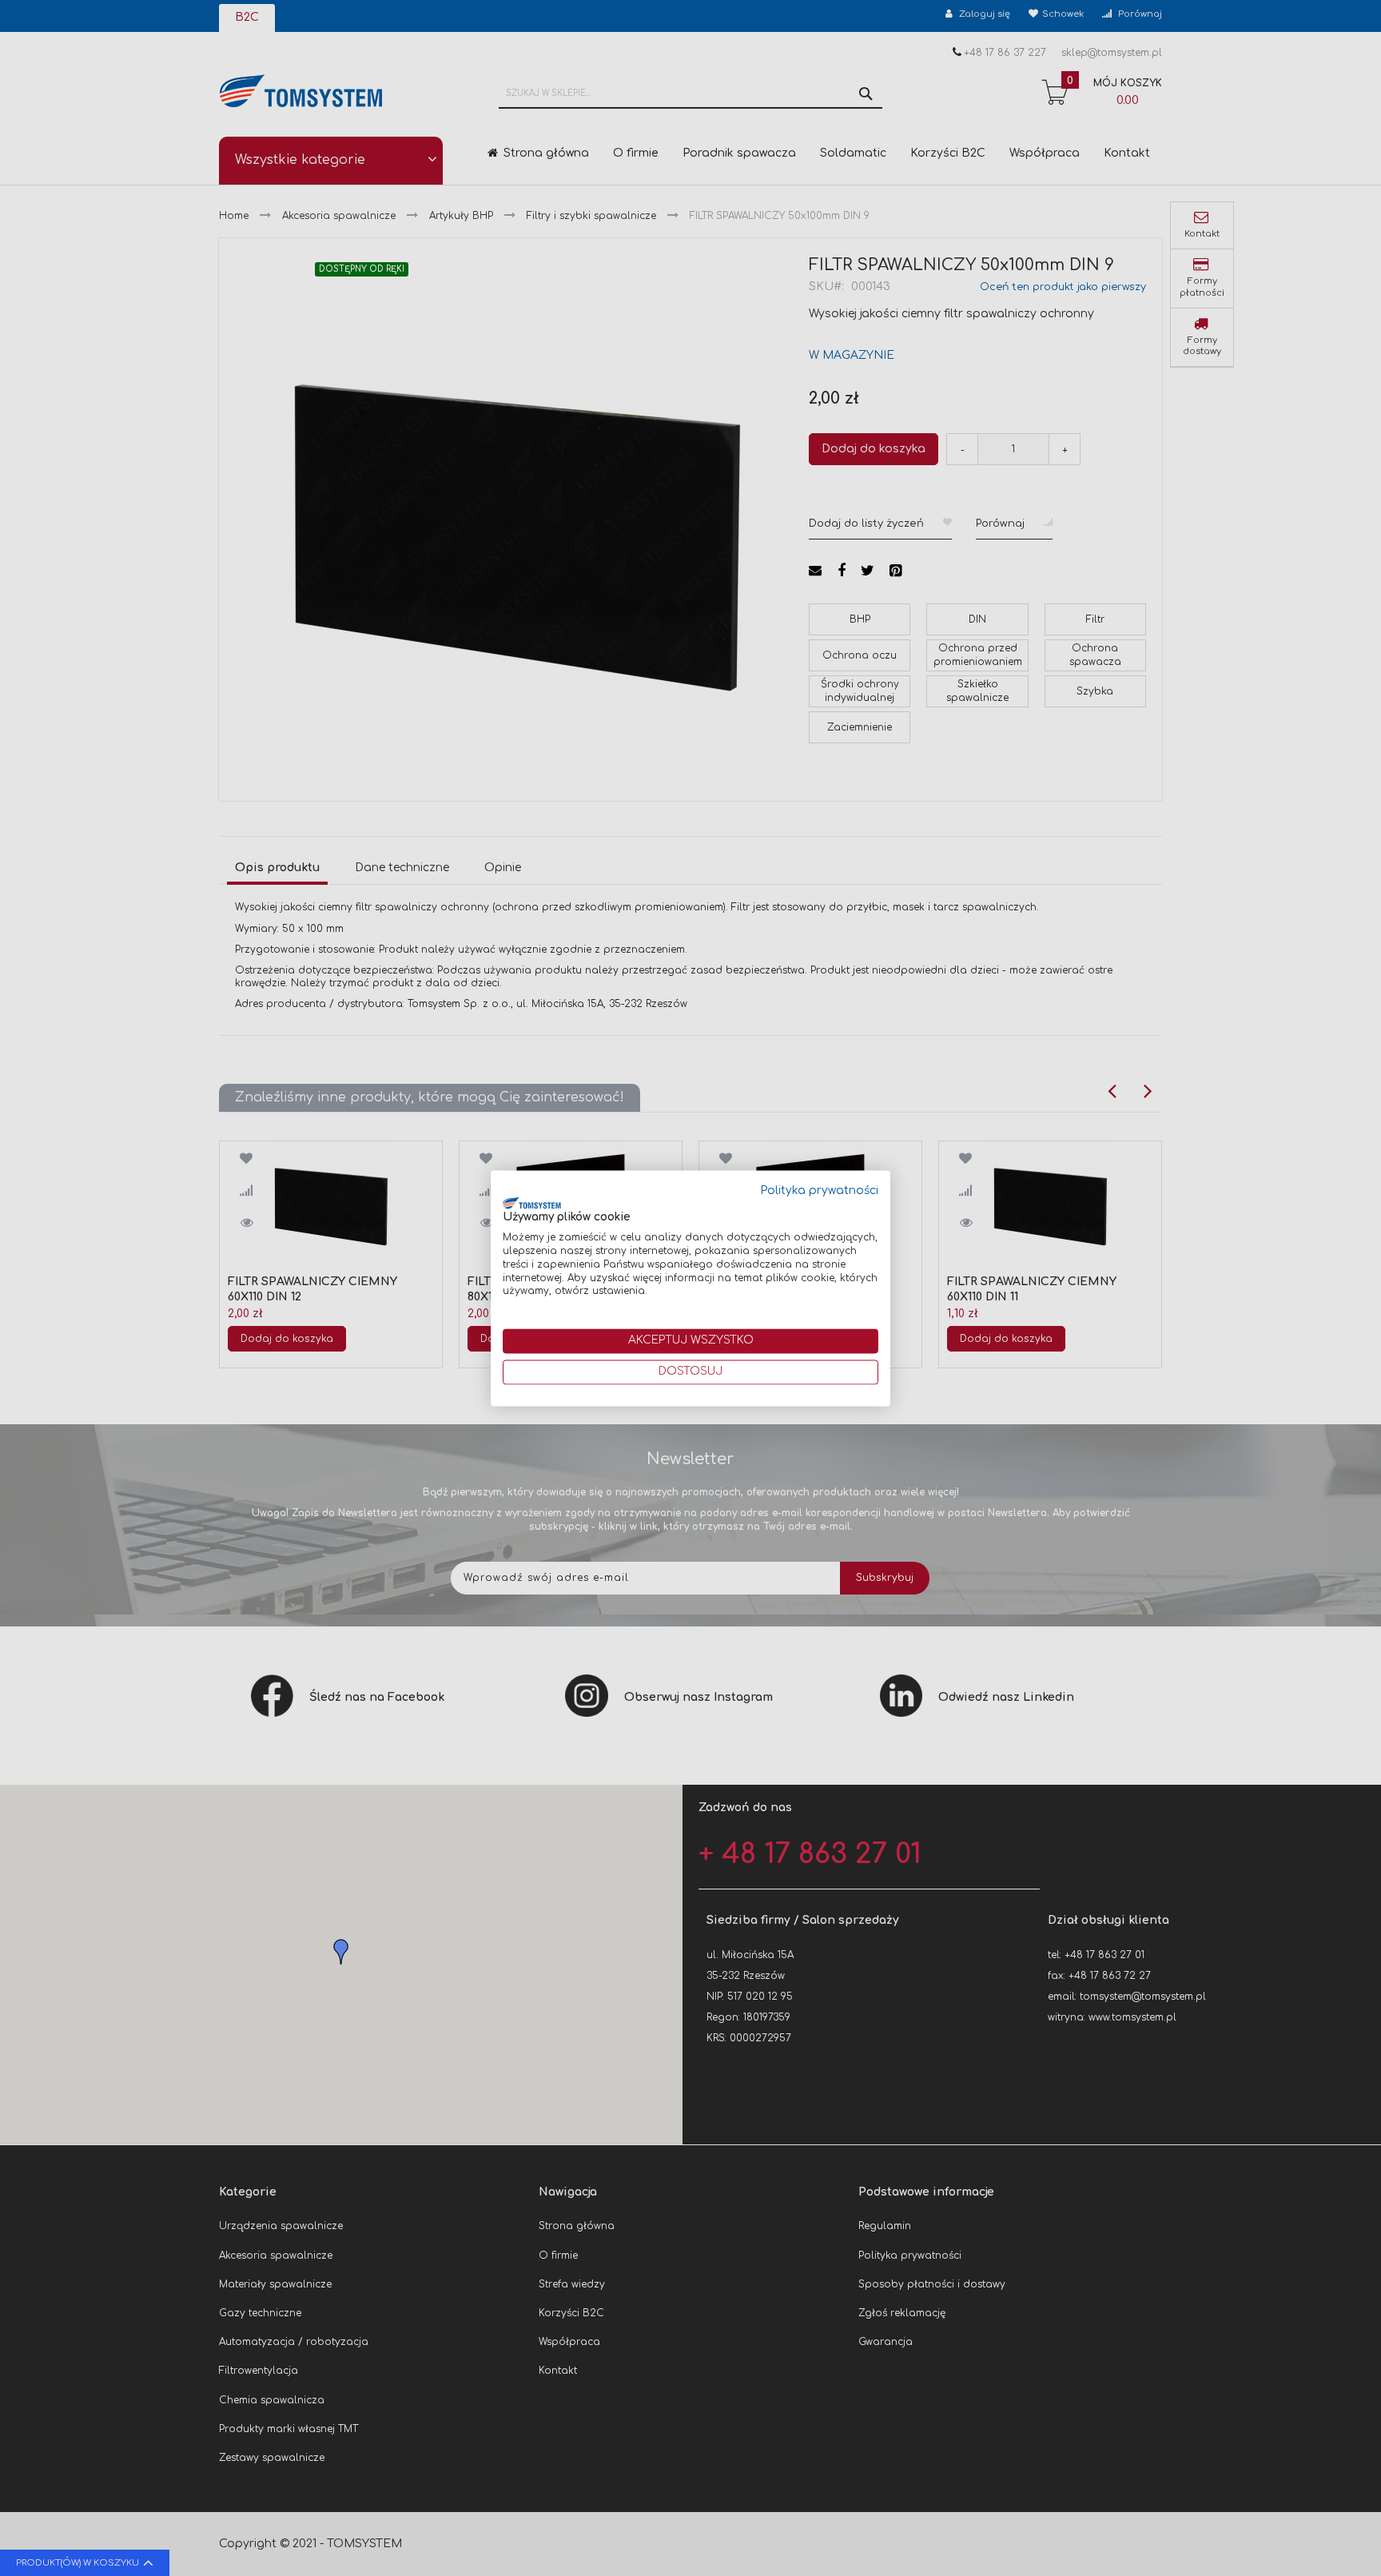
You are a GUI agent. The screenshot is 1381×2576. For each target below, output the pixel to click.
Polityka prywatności (820, 1190)
